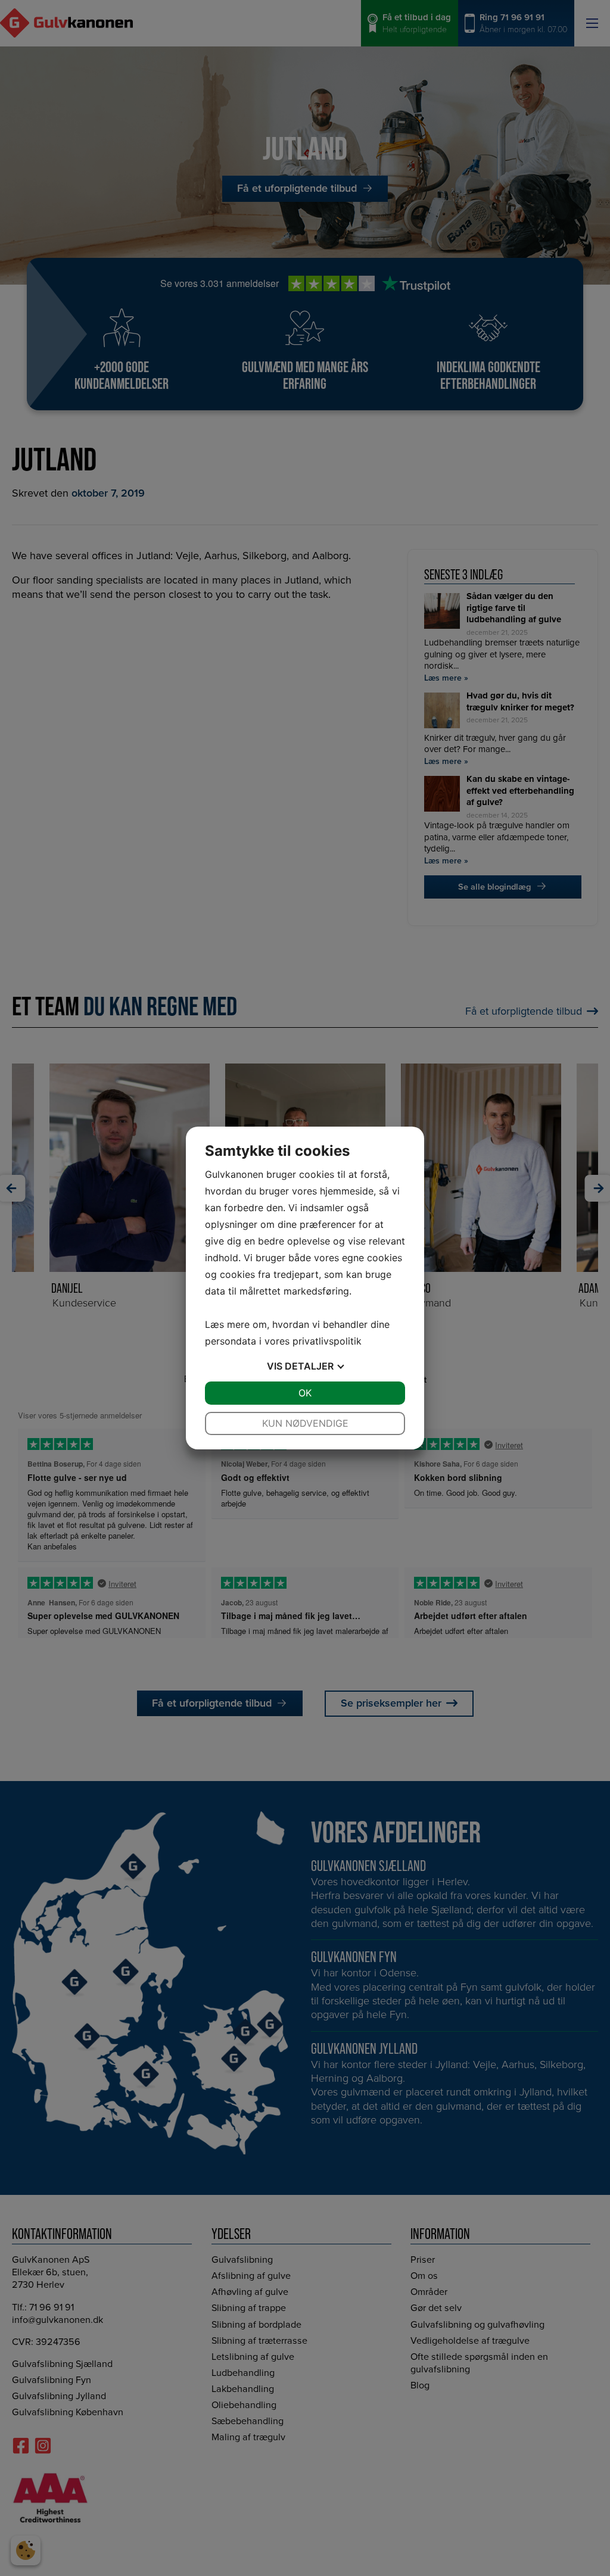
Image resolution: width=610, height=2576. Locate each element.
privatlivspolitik (327, 1341)
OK (305, 1393)
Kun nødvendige (305, 1423)
